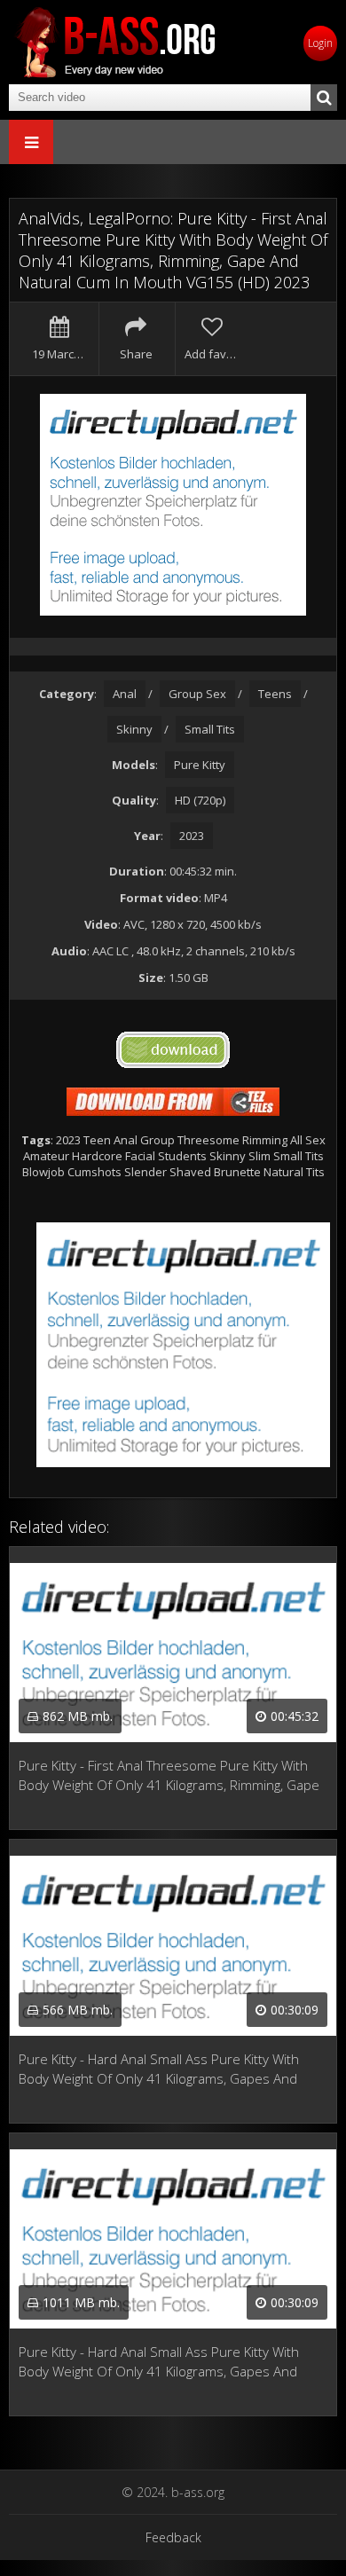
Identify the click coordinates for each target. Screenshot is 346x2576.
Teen (97, 1140)
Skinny (134, 729)
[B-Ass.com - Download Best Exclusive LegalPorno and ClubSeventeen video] (115, 42)
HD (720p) (200, 800)
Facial (140, 1156)
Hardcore (97, 1156)
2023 (192, 836)
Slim (259, 1156)
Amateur (46, 1156)
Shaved (190, 1172)
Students (182, 1156)
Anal (125, 694)
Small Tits (210, 729)
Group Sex (197, 694)
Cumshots (94, 1172)
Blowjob (43, 1172)
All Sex (308, 1140)
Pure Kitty (200, 765)
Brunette (237, 1172)
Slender (145, 1172)
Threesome (208, 1140)
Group (157, 1140)
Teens (275, 694)
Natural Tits (294, 1172)
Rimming (265, 1140)
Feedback (173, 2537)
